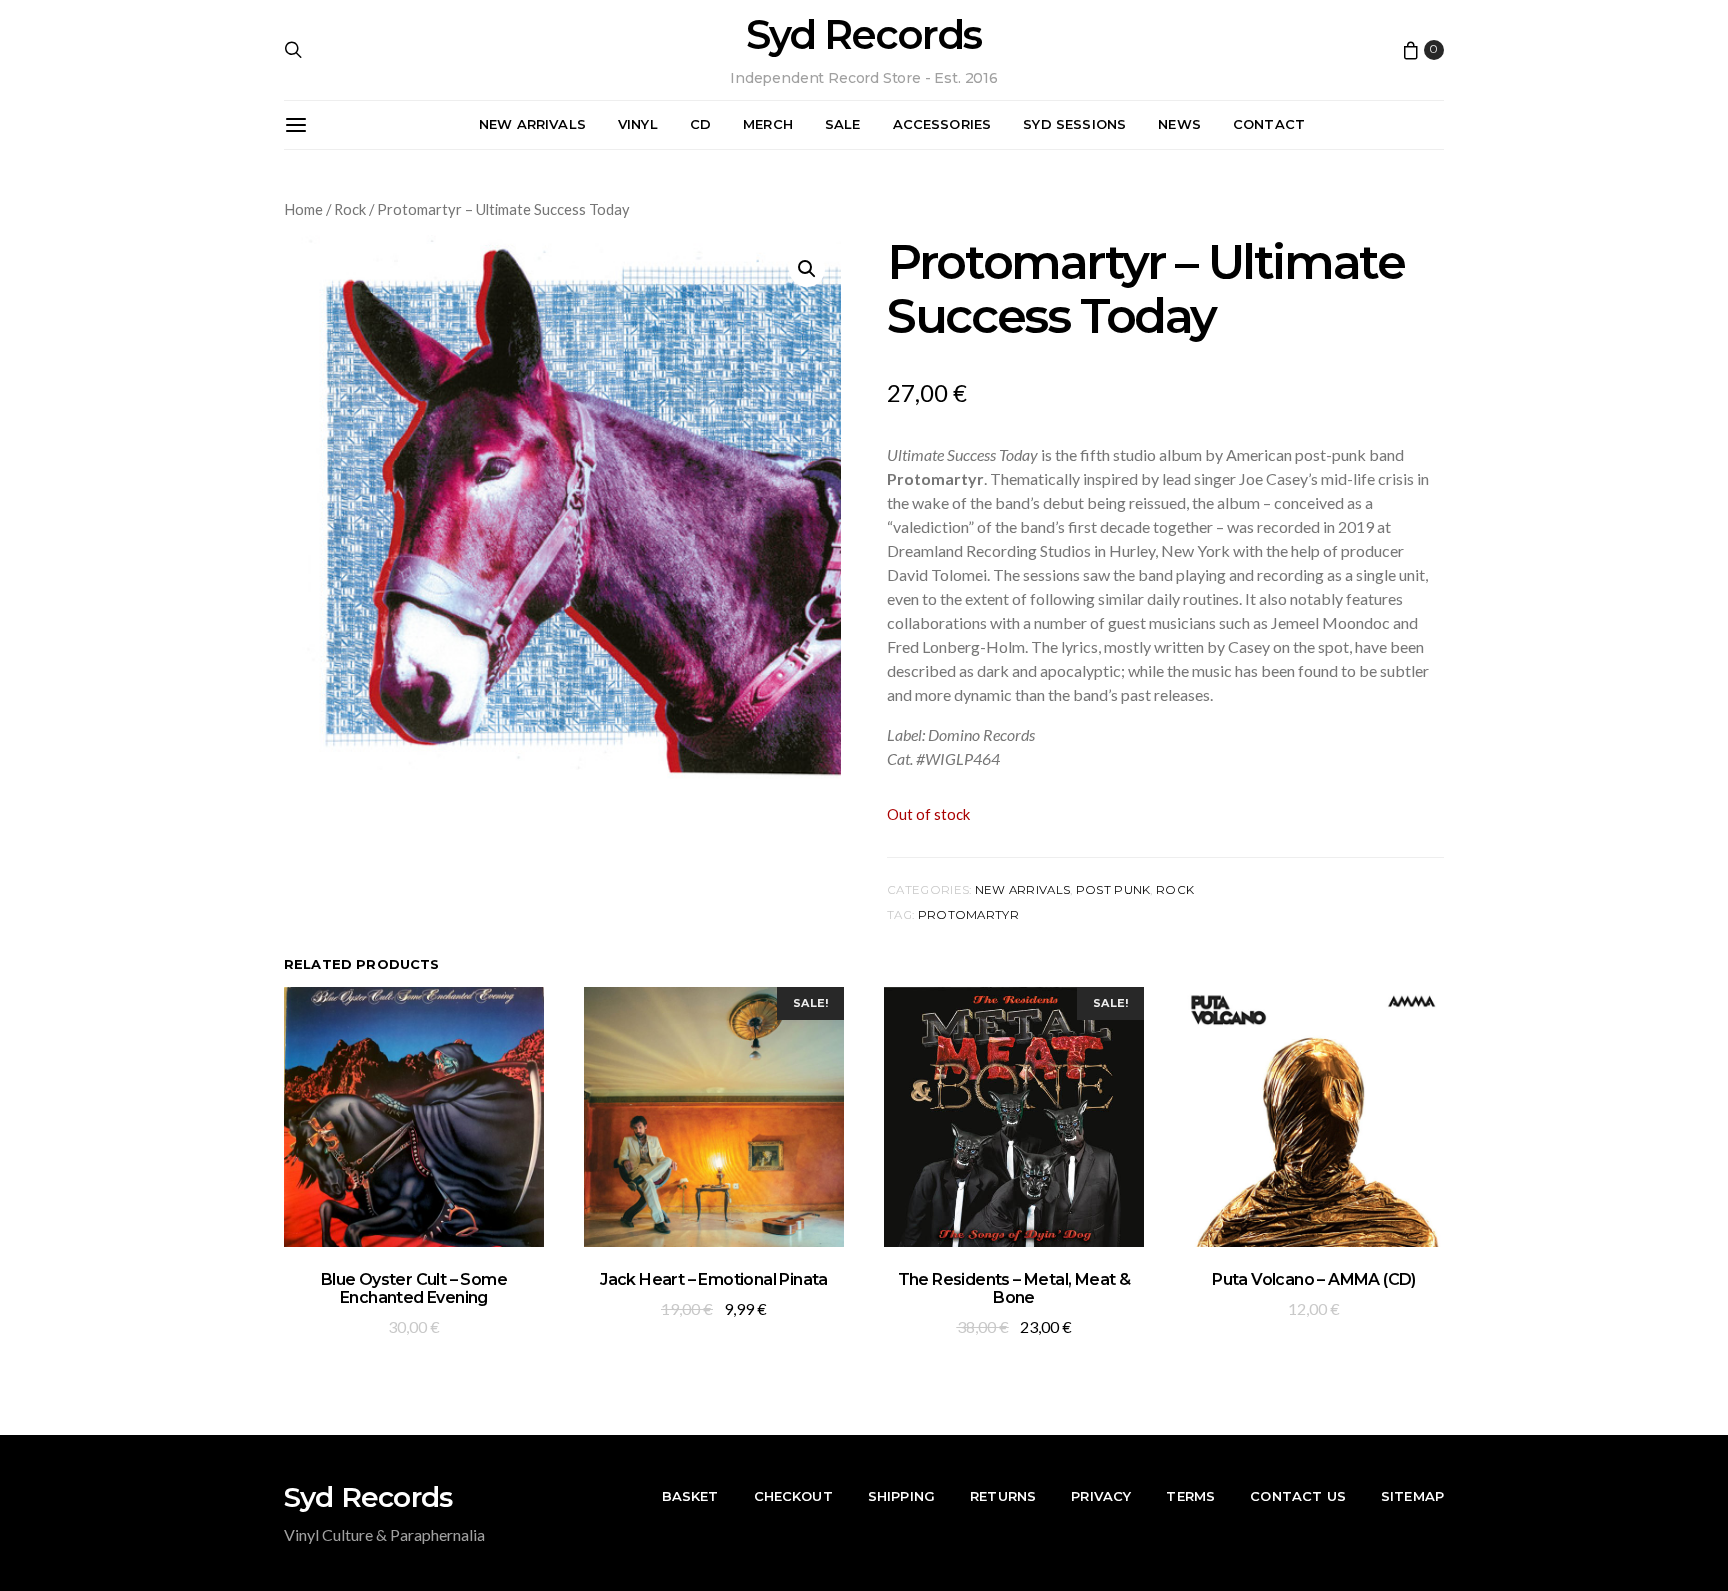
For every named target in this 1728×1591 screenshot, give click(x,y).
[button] (807, 269)
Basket (690, 1496)
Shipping (901, 1496)
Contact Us (1298, 1496)
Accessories (942, 124)
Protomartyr (968, 915)
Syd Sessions (1074, 124)
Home (303, 209)
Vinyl (638, 124)
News (1179, 124)
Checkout (793, 1496)
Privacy (1101, 1496)
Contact (1269, 124)
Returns (1003, 1496)
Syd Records (863, 35)
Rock (350, 209)
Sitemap (1412, 1496)
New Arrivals (532, 124)
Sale (843, 124)
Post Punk (1113, 890)
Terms (1190, 1496)
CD (700, 124)
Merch (768, 124)
